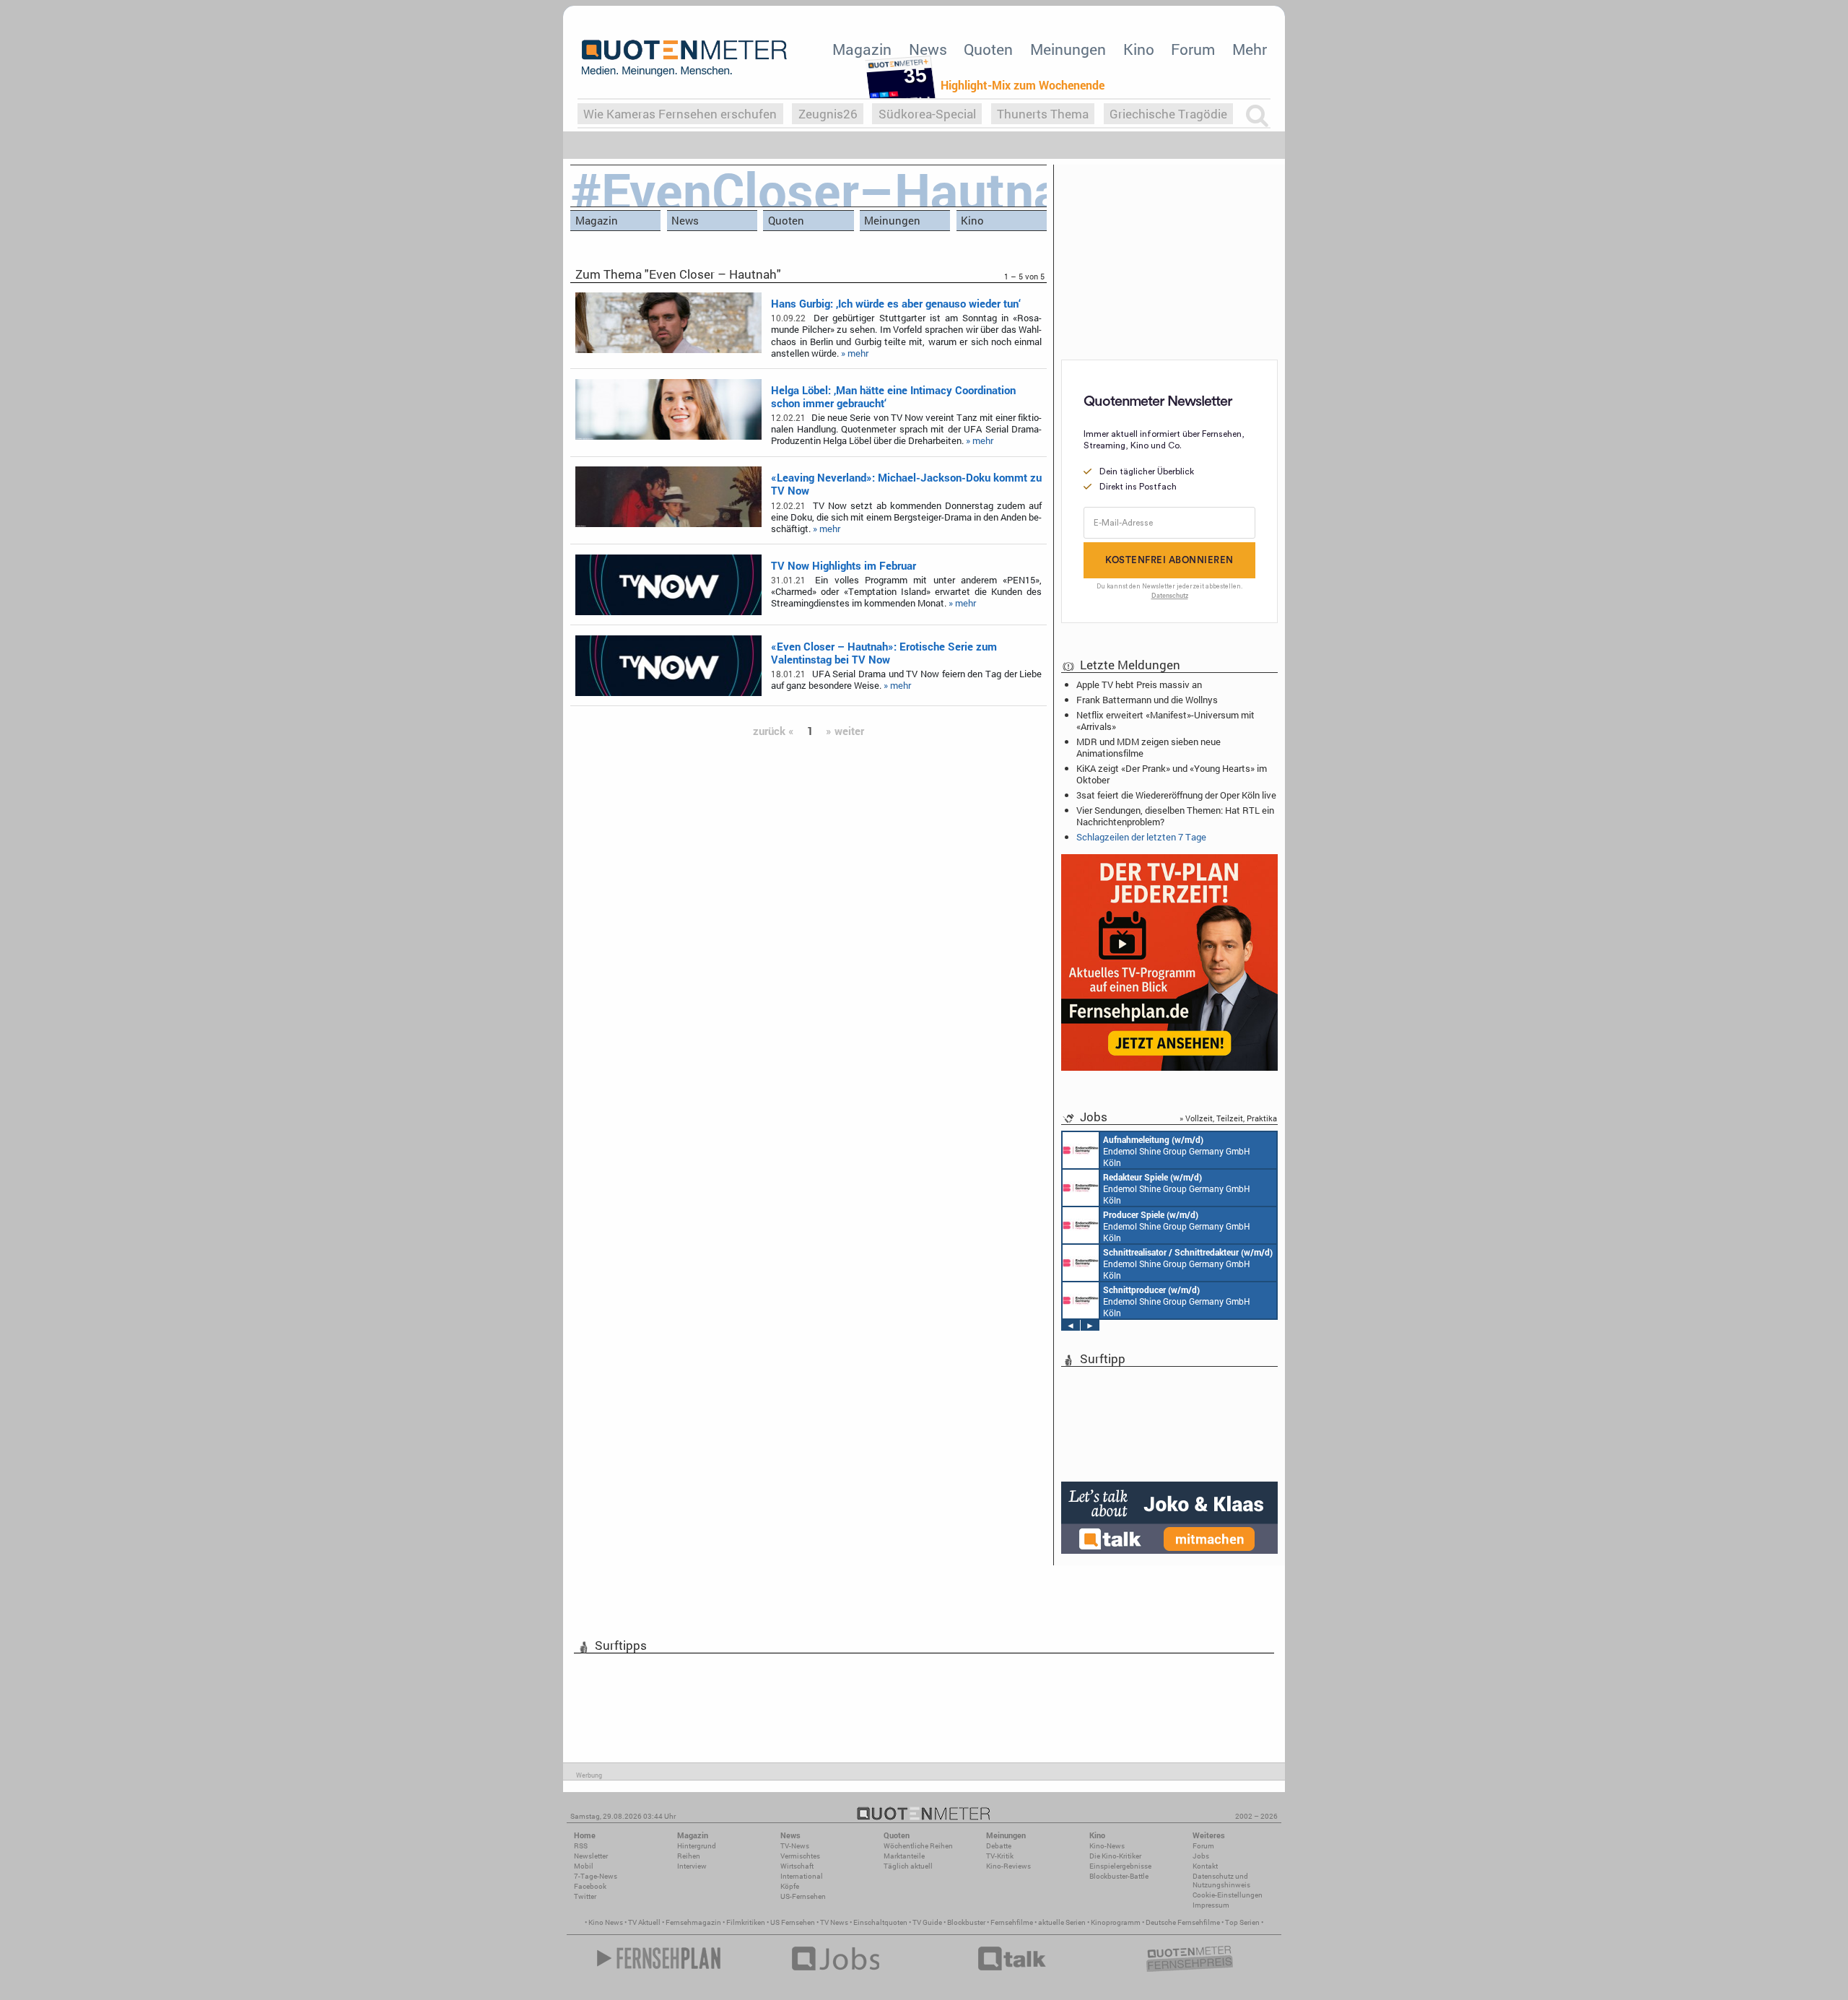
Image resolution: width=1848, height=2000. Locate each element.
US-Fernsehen (803, 1896)
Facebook (590, 1886)
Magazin (862, 49)
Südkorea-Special (927, 114)
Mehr (1250, 49)
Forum (1193, 49)
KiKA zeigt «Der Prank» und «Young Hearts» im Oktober (1172, 774)
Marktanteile (904, 1856)
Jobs (1201, 1856)
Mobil (584, 1866)
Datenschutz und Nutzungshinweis (1221, 1881)
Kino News (606, 1922)
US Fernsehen (793, 1922)
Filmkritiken (746, 1922)
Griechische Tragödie (1168, 114)
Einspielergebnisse (1120, 1866)
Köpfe (790, 1886)
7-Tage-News (596, 1876)
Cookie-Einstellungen (1228, 1895)
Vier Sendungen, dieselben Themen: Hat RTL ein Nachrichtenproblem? (1175, 816)
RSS (581, 1846)
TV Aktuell (644, 1922)
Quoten (988, 49)
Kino (1139, 49)
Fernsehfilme (1012, 1922)
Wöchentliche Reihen (918, 1846)
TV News (834, 1922)
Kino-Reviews (1008, 1866)
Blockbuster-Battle (1119, 1876)
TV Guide (927, 1922)
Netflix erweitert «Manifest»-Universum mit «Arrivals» (1165, 721)
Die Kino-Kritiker (1115, 1856)
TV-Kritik (1000, 1856)
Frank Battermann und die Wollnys (1147, 700)
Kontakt (1205, 1866)
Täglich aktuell (908, 1866)
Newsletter (591, 1856)
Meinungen (1068, 49)
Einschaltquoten (880, 1922)
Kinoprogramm (1116, 1922)
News (928, 49)
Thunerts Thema (1043, 114)
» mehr (855, 353)
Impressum (1211, 1905)
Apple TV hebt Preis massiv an (1139, 684)
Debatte (999, 1846)
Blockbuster (966, 1922)
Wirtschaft (797, 1866)
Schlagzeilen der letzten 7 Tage (1141, 837)
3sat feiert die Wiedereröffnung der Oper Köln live (1176, 795)
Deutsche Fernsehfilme (1183, 1922)
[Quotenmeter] (684, 58)
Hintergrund (697, 1846)
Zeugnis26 (828, 114)
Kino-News (1107, 1846)
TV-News (795, 1846)
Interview (692, 1866)
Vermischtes (800, 1856)
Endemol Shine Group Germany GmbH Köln (1177, 1151)
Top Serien (1242, 1922)
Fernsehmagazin (693, 1922)
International (802, 1876)
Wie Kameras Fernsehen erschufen (680, 114)
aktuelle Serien (1062, 1922)
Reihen (689, 1856)
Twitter (585, 1896)
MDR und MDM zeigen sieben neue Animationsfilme (1149, 747)
